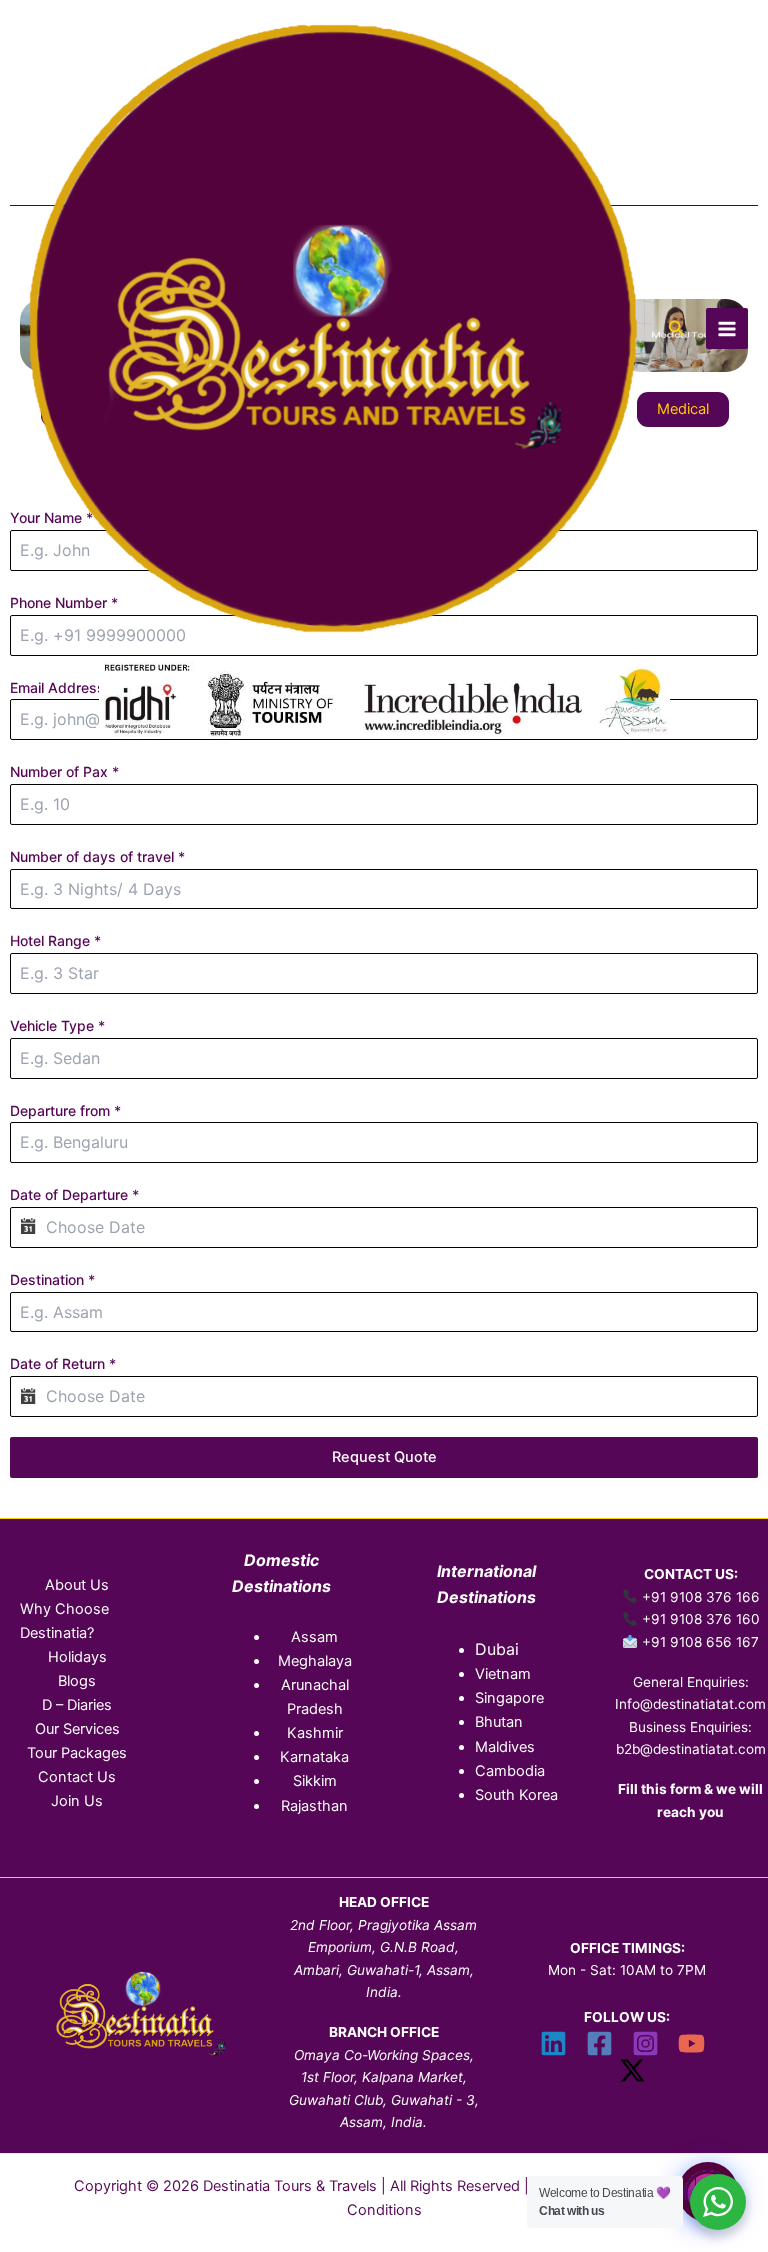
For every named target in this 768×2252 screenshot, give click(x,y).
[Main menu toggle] (727, 329)
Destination (52, 1279)
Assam (314, 1637)
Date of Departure (74, 1194)
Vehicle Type (57, 1025)
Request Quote (384, 1457)
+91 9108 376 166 (701, 1597)
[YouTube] (691, 2043)
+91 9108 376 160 (701, 1619)
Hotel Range (55, 940)
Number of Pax (64, 771)
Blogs (77, 1681)
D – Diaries (77, 1705)
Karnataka (314, 1757)
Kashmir (315, 1733)
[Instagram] (645, 2043)
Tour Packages (77, 1753)
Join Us (77, 1801)
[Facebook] (599, 2043)
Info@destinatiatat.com (690, 1704)
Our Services (77, 1729)
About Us (77, 1585)
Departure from (65, 1110)
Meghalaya (315, 1661)
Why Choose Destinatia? (64, 1621)
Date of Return (63, 1363)
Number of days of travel (97, 856)
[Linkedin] (553, 2043)
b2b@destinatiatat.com (691, 1749)
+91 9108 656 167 (700, 1642)
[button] (677, 328)
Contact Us (77, 1777)
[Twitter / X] (632, 2070)
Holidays (77, 1657)
